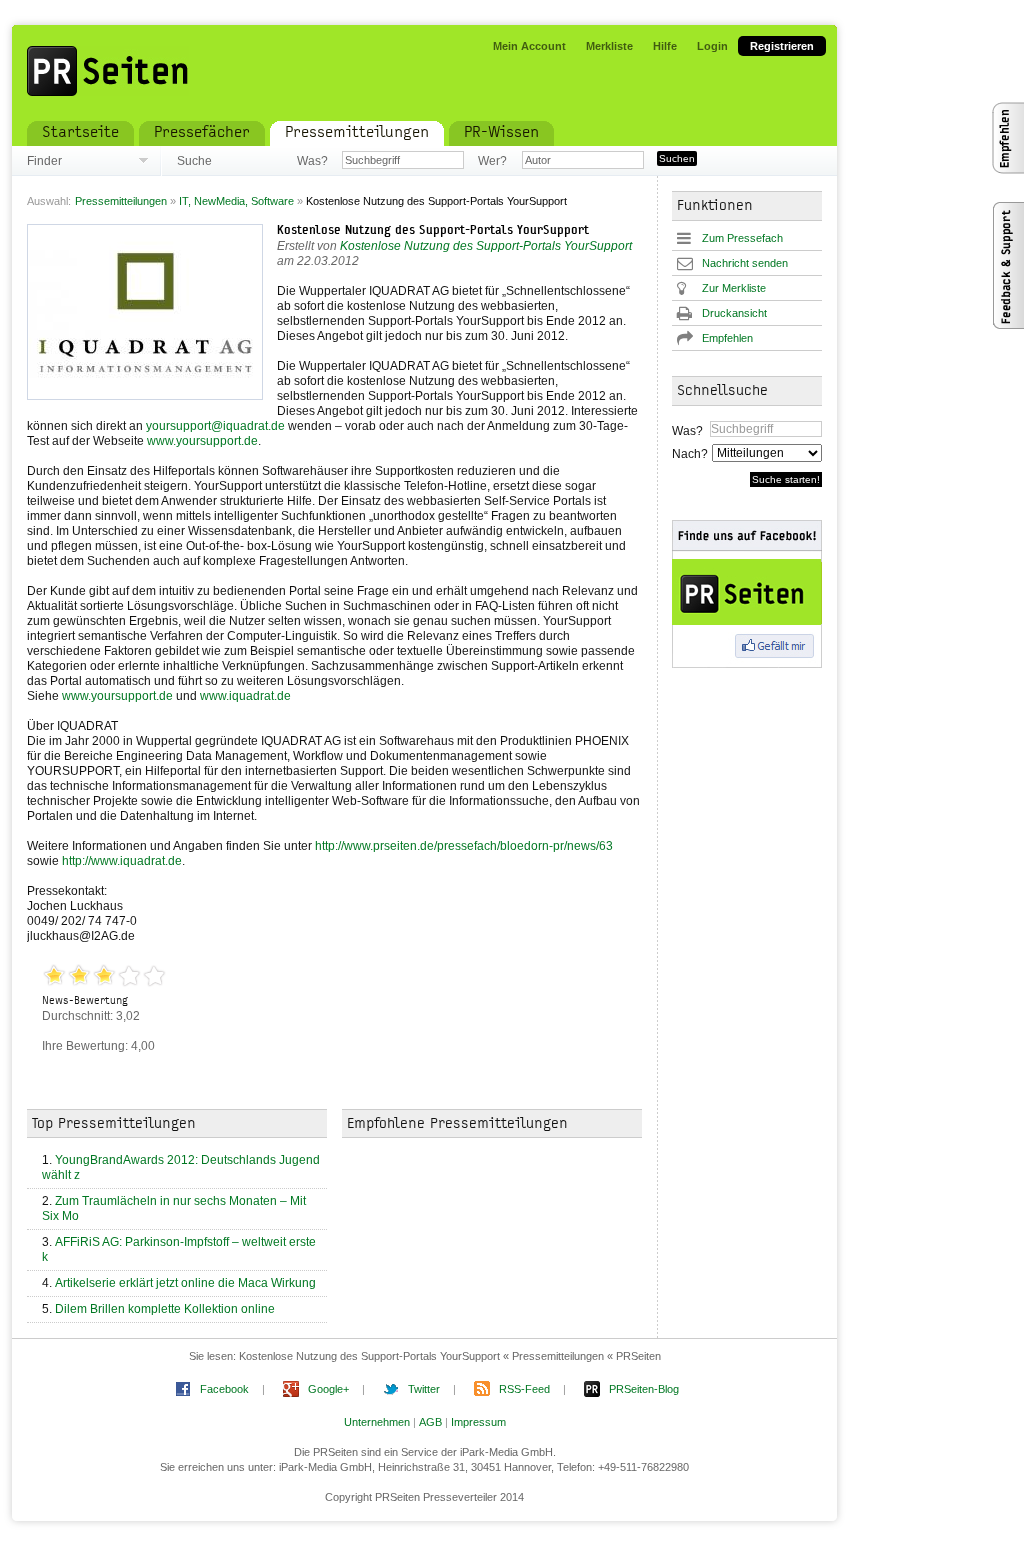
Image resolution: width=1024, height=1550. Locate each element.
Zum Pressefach (742, 238)
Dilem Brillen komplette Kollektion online (165, 1309)
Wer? (492, 161)
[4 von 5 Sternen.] (129, 976)
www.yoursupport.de (202, 441)
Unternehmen (377, 1422)
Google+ (328, 1389)
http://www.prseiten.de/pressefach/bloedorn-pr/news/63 (464, 846)
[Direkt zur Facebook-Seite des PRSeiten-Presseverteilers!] (762, 594)
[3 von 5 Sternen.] (104, 976)
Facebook (224, 1389)
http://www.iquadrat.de (122, 861)
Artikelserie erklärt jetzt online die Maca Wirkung (185, 1283)
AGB (430, 1422)
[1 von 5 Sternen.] (54, 976)
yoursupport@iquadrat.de (215, 426)
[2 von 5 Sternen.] (79, 976)
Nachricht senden (745, 263)
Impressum (478, 1422)
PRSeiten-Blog (644, 1389)
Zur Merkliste (734, 288)
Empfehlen (727, 338)
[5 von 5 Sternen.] (154, 976)
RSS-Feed (524, 1389)
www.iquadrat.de (245, 696)
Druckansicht (734, 313)
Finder (44, 161)
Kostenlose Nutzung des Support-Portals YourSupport (433, 231)
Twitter (424, 1389)
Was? (312, 161)
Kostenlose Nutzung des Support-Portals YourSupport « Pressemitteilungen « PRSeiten (450, 1356)
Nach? (688, 454)
